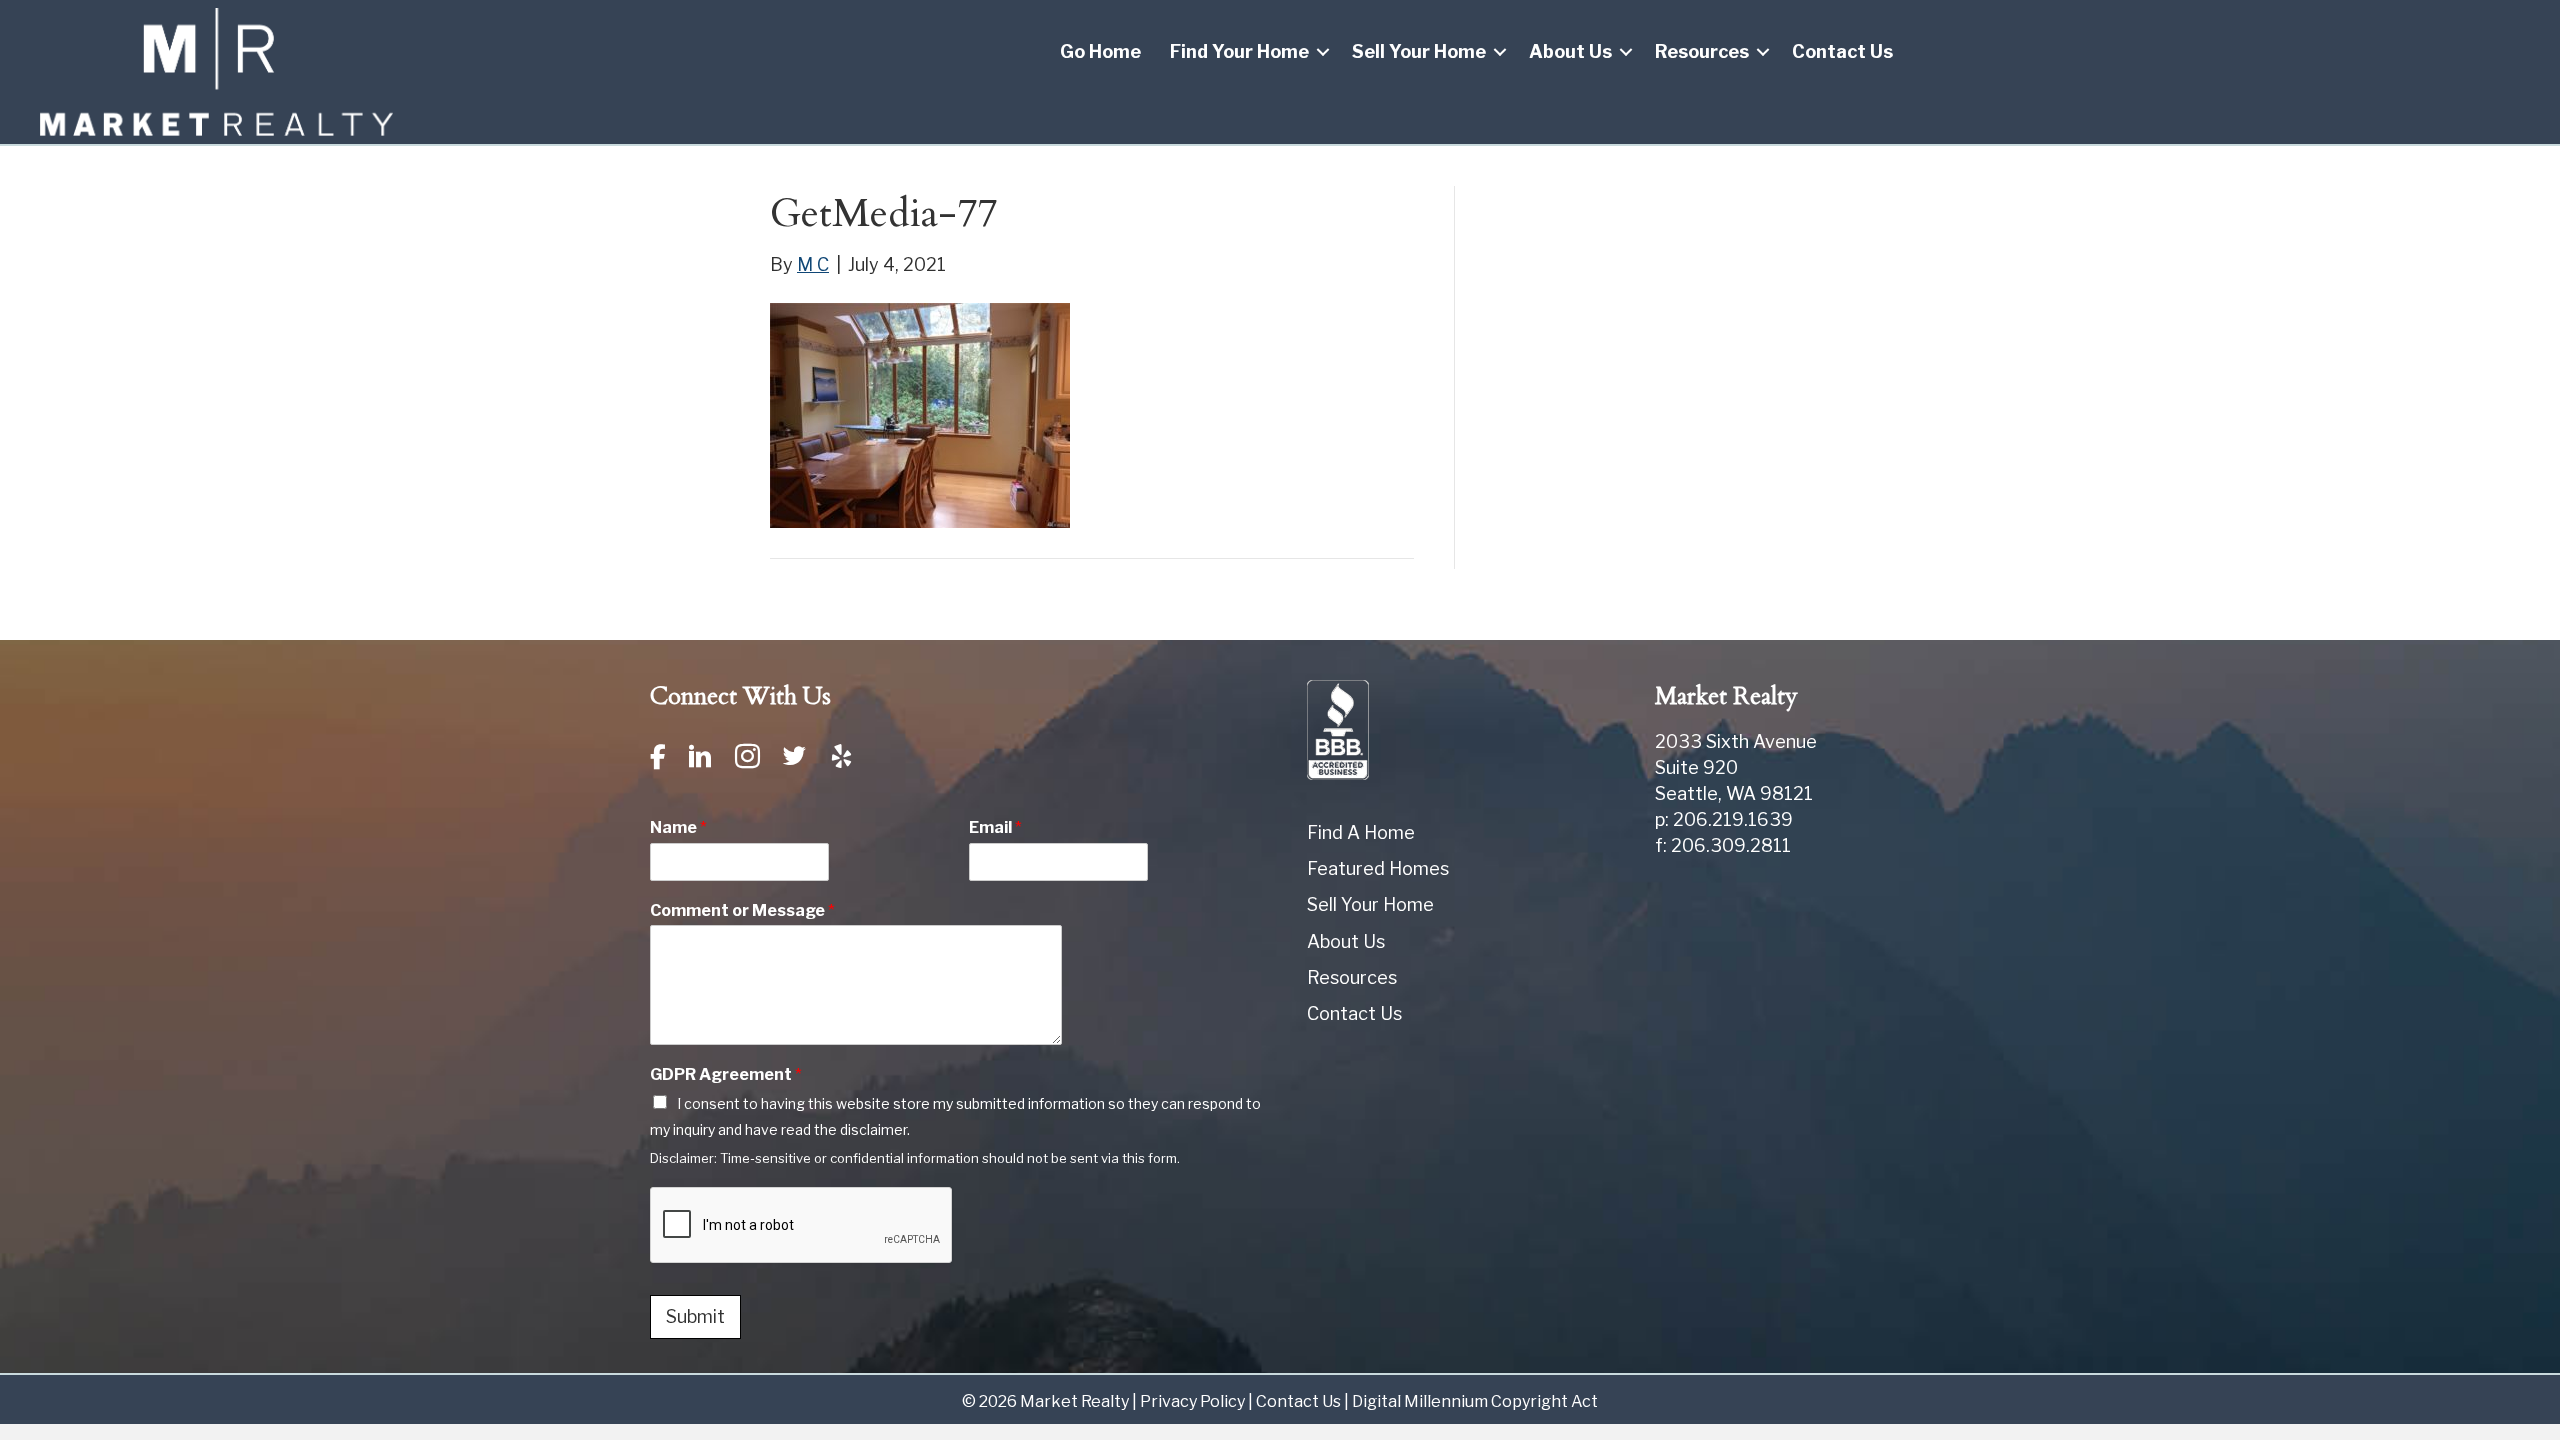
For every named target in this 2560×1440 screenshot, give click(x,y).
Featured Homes (1378, 868)
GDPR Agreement (726, 1074)
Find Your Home (1239, 51)
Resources (1702, 51)
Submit (695, 1316)
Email (995, 827)
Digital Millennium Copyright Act (1475, 1401)
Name (678, 827)
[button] (1323, 52)
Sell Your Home (1419, 51)
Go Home (1100, 51)
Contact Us (1842, 51)
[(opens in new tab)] (1338, 728)
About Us (1570, 51)
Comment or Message (742, 910)
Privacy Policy (1192, 1401)
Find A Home (1361, 832)
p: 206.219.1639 (1724, 819)
